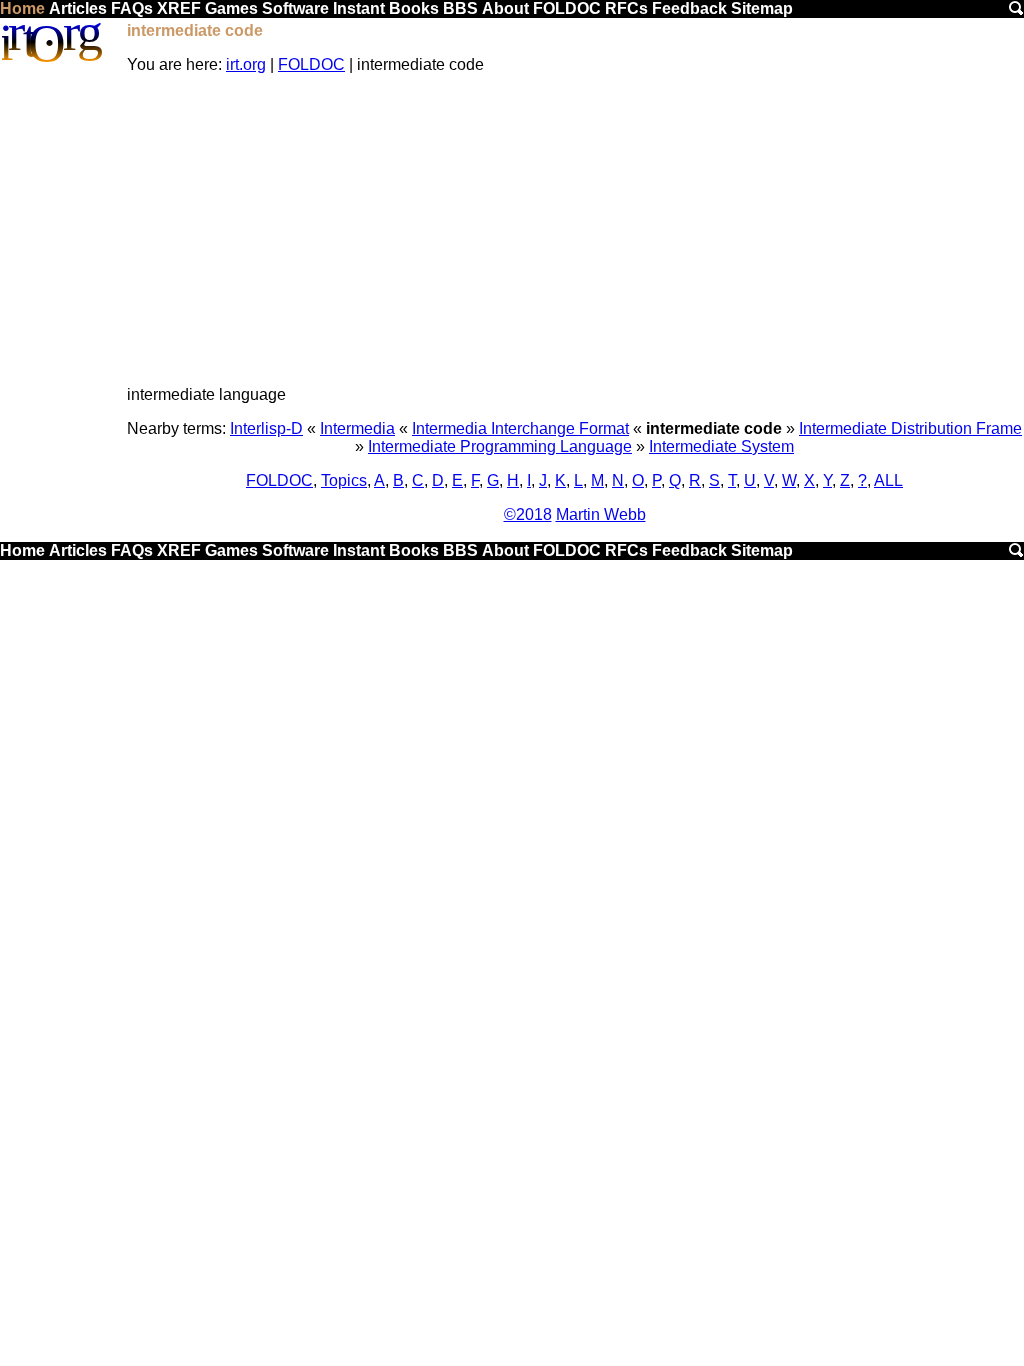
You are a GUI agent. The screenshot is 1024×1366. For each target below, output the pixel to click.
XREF (179, 8)
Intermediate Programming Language (500, 446)
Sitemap (762, 8)
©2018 (528, 514)
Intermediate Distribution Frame (910, 428)
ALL (888, 480)
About (505, 8)
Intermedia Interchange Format (520, 428)
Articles (78, 8)
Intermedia (357, 428)
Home (22, 8)
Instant (359, 8)
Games (231, 8)
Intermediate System (721, 446)
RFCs (626, 8)
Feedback (689, 8)
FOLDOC (567, 8)
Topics (344, 480)
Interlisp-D (266, 428)
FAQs (132, 8)
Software (295, 8)
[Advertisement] (574, 230)
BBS (460, 8)
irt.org (246, 64)
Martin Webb (601, 514)
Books (414, 8)
